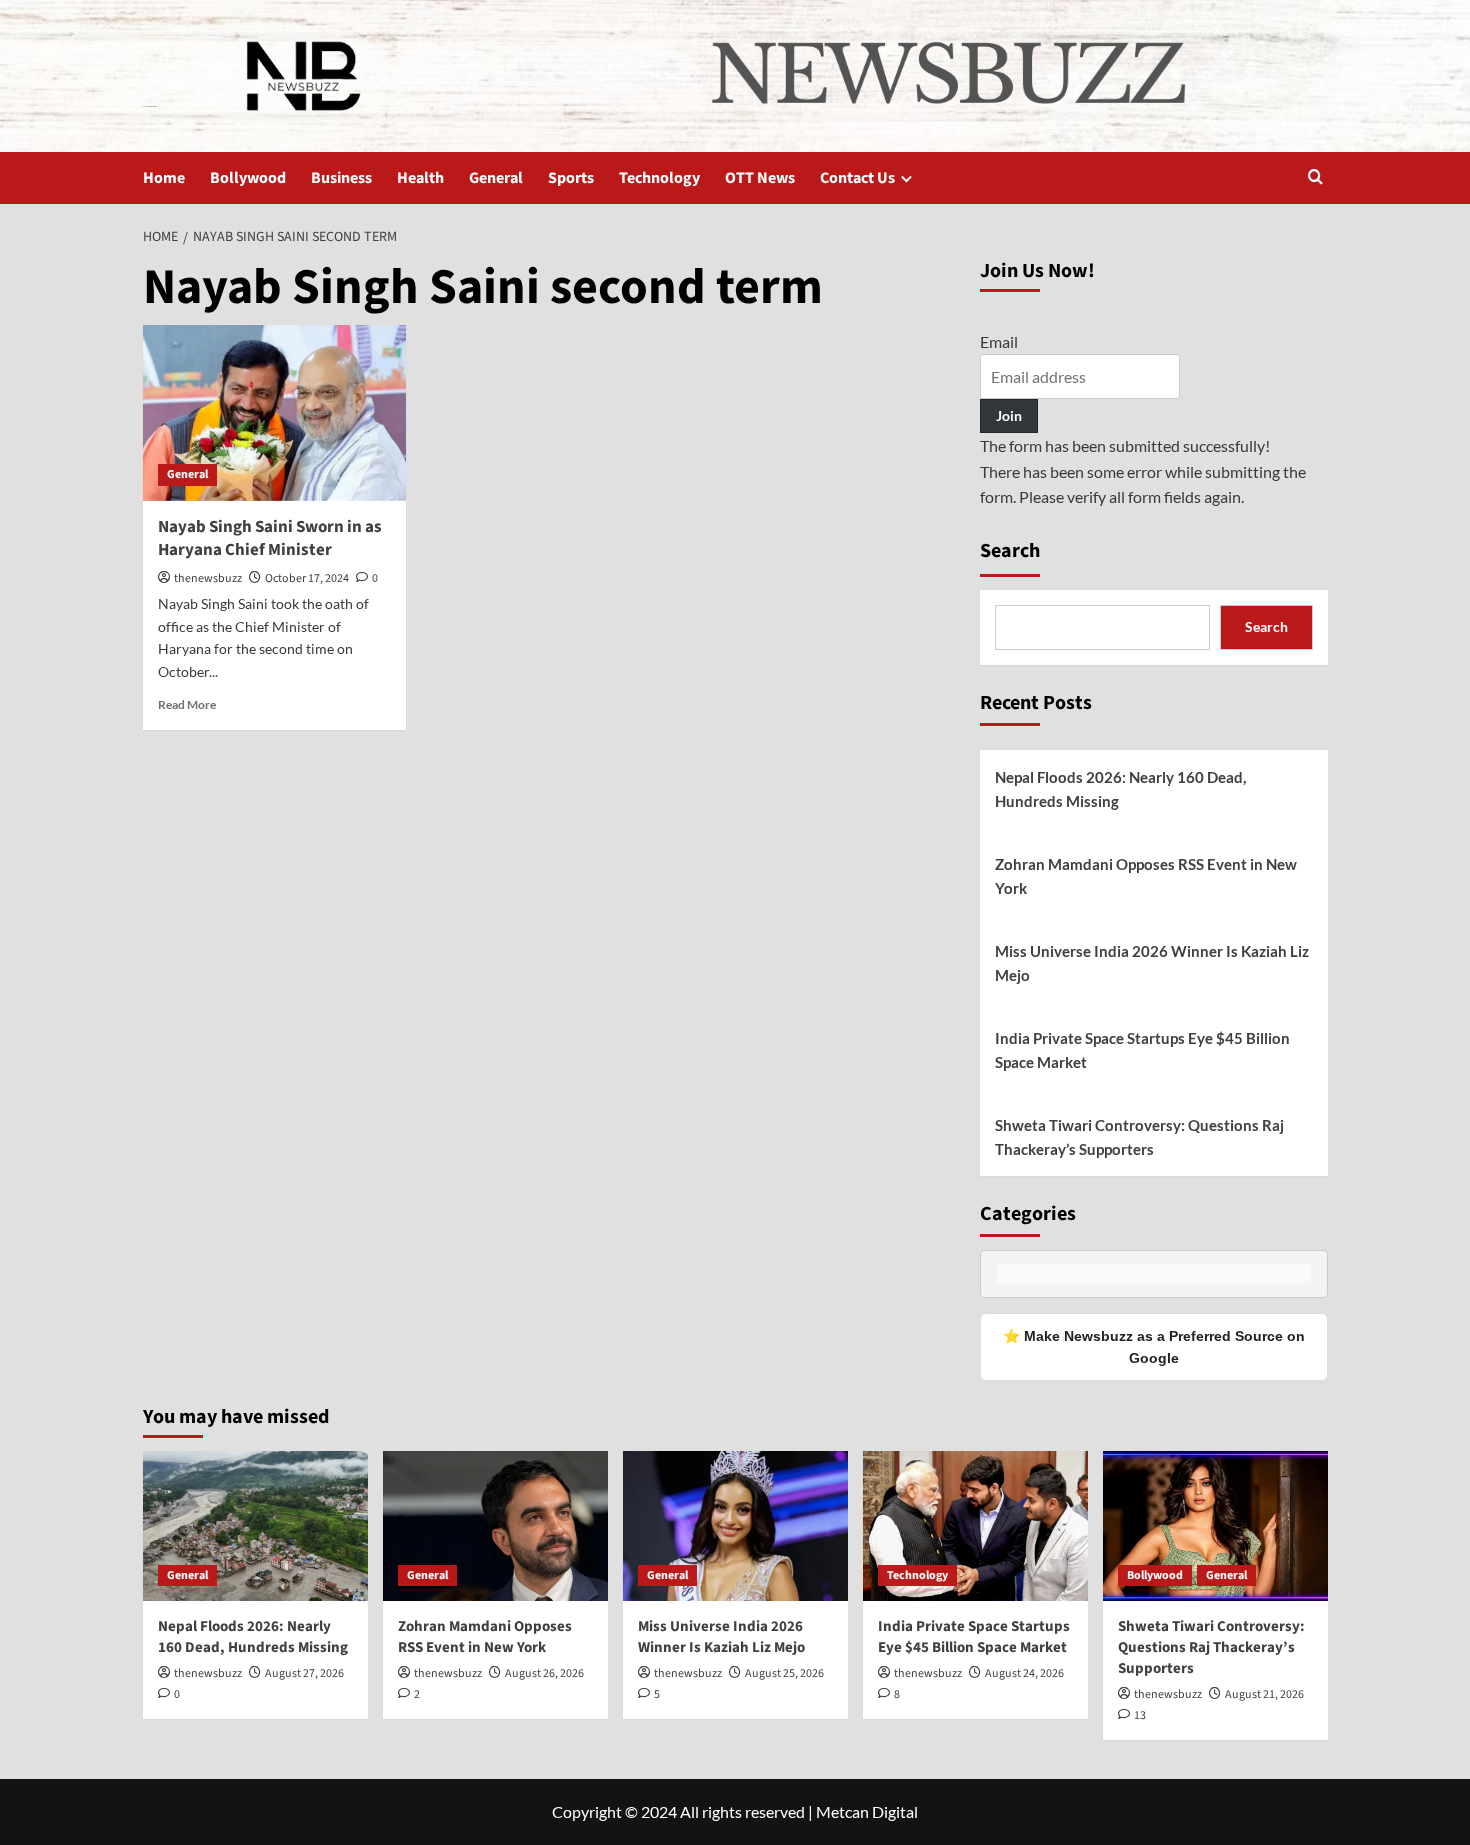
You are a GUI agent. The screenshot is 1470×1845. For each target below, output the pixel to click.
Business (341, 178)
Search (1010, 551)
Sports (571, 178)
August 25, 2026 (784, 1673)
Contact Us (857, 178)
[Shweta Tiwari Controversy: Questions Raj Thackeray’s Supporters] (1215, 1526)
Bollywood (248, 178)
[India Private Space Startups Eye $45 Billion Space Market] (975, 1526)
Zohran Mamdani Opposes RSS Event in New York (1146, 876)
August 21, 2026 (1264, 1694)
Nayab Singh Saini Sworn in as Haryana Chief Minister (270, 539)
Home (164, 178)
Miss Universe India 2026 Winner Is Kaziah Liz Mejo (1152, 963)
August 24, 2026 (1024, 1673)
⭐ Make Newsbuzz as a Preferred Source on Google (1154, 1347)
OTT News (760, 178)
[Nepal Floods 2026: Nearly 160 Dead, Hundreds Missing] (255, 1526)
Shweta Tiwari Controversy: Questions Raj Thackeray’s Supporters (1139, 1137)
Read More (187, 704)
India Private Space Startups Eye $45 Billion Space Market (1142, 1050)
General (496, 178)
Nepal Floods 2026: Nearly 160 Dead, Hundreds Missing (1120, 789)
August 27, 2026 (304, 1673)
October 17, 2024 (307, 578)
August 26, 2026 (544, 1673)
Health (420, 178)
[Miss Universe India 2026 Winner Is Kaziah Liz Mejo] (735, 1526)
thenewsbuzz (208, 578)
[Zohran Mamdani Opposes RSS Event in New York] (495, 1526)
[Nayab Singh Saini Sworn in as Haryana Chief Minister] (275, 413)
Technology (659, 178)
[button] (1315, 178)
